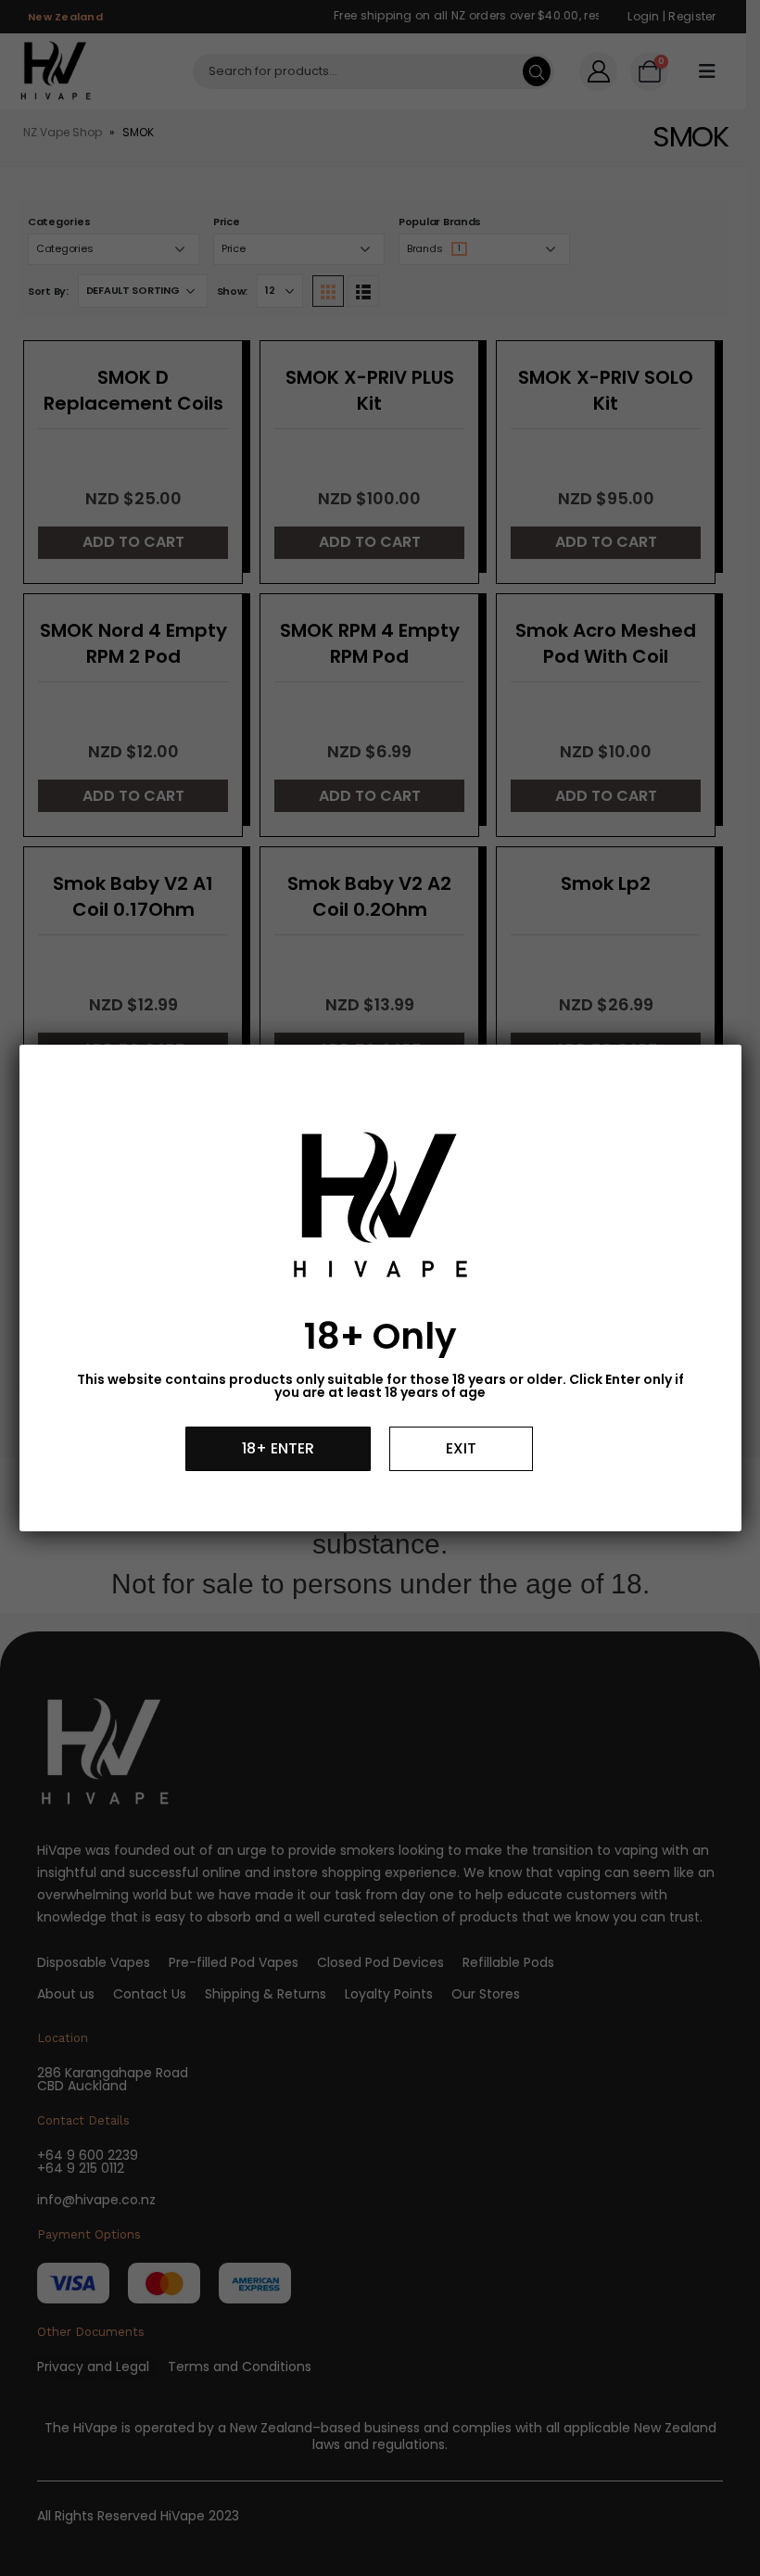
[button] (278, 1449)
